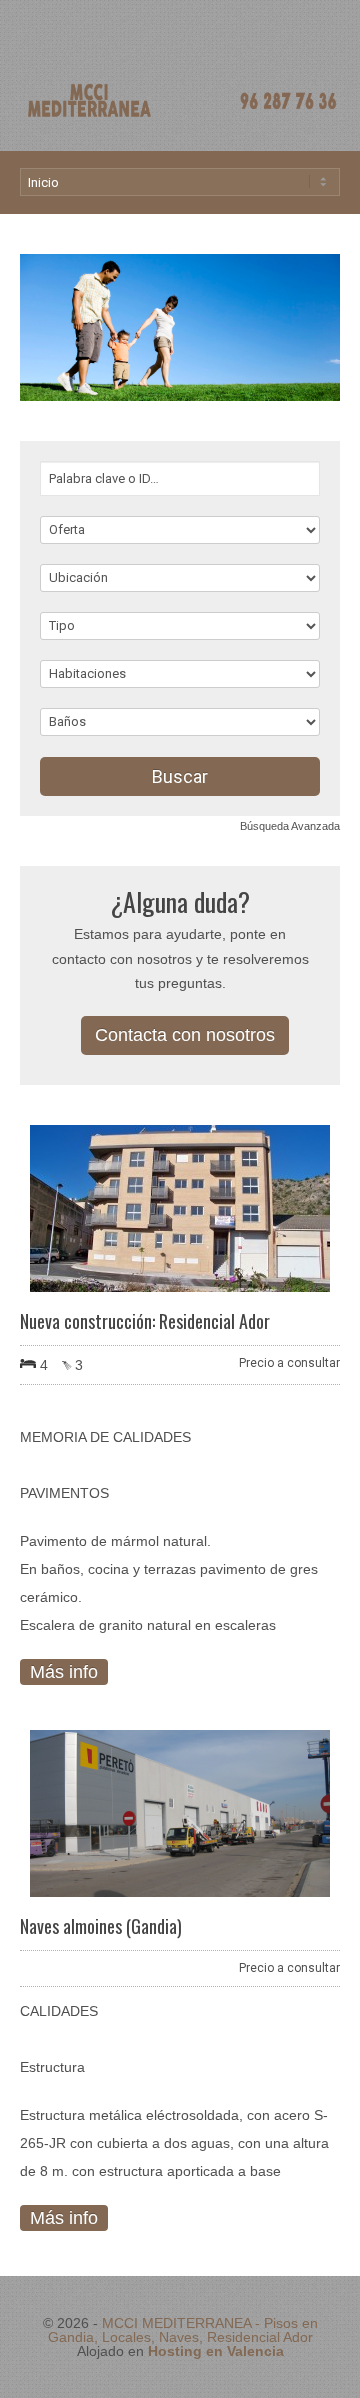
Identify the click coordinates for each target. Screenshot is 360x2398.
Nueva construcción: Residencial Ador (145, 1321)
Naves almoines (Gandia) (101, 1926)
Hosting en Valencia (216, 2351)
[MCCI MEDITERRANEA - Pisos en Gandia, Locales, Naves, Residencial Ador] (180, 116)
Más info (64, 1672)
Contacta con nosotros (185, 1035)
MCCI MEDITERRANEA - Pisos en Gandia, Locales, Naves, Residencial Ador (183, 2330)
